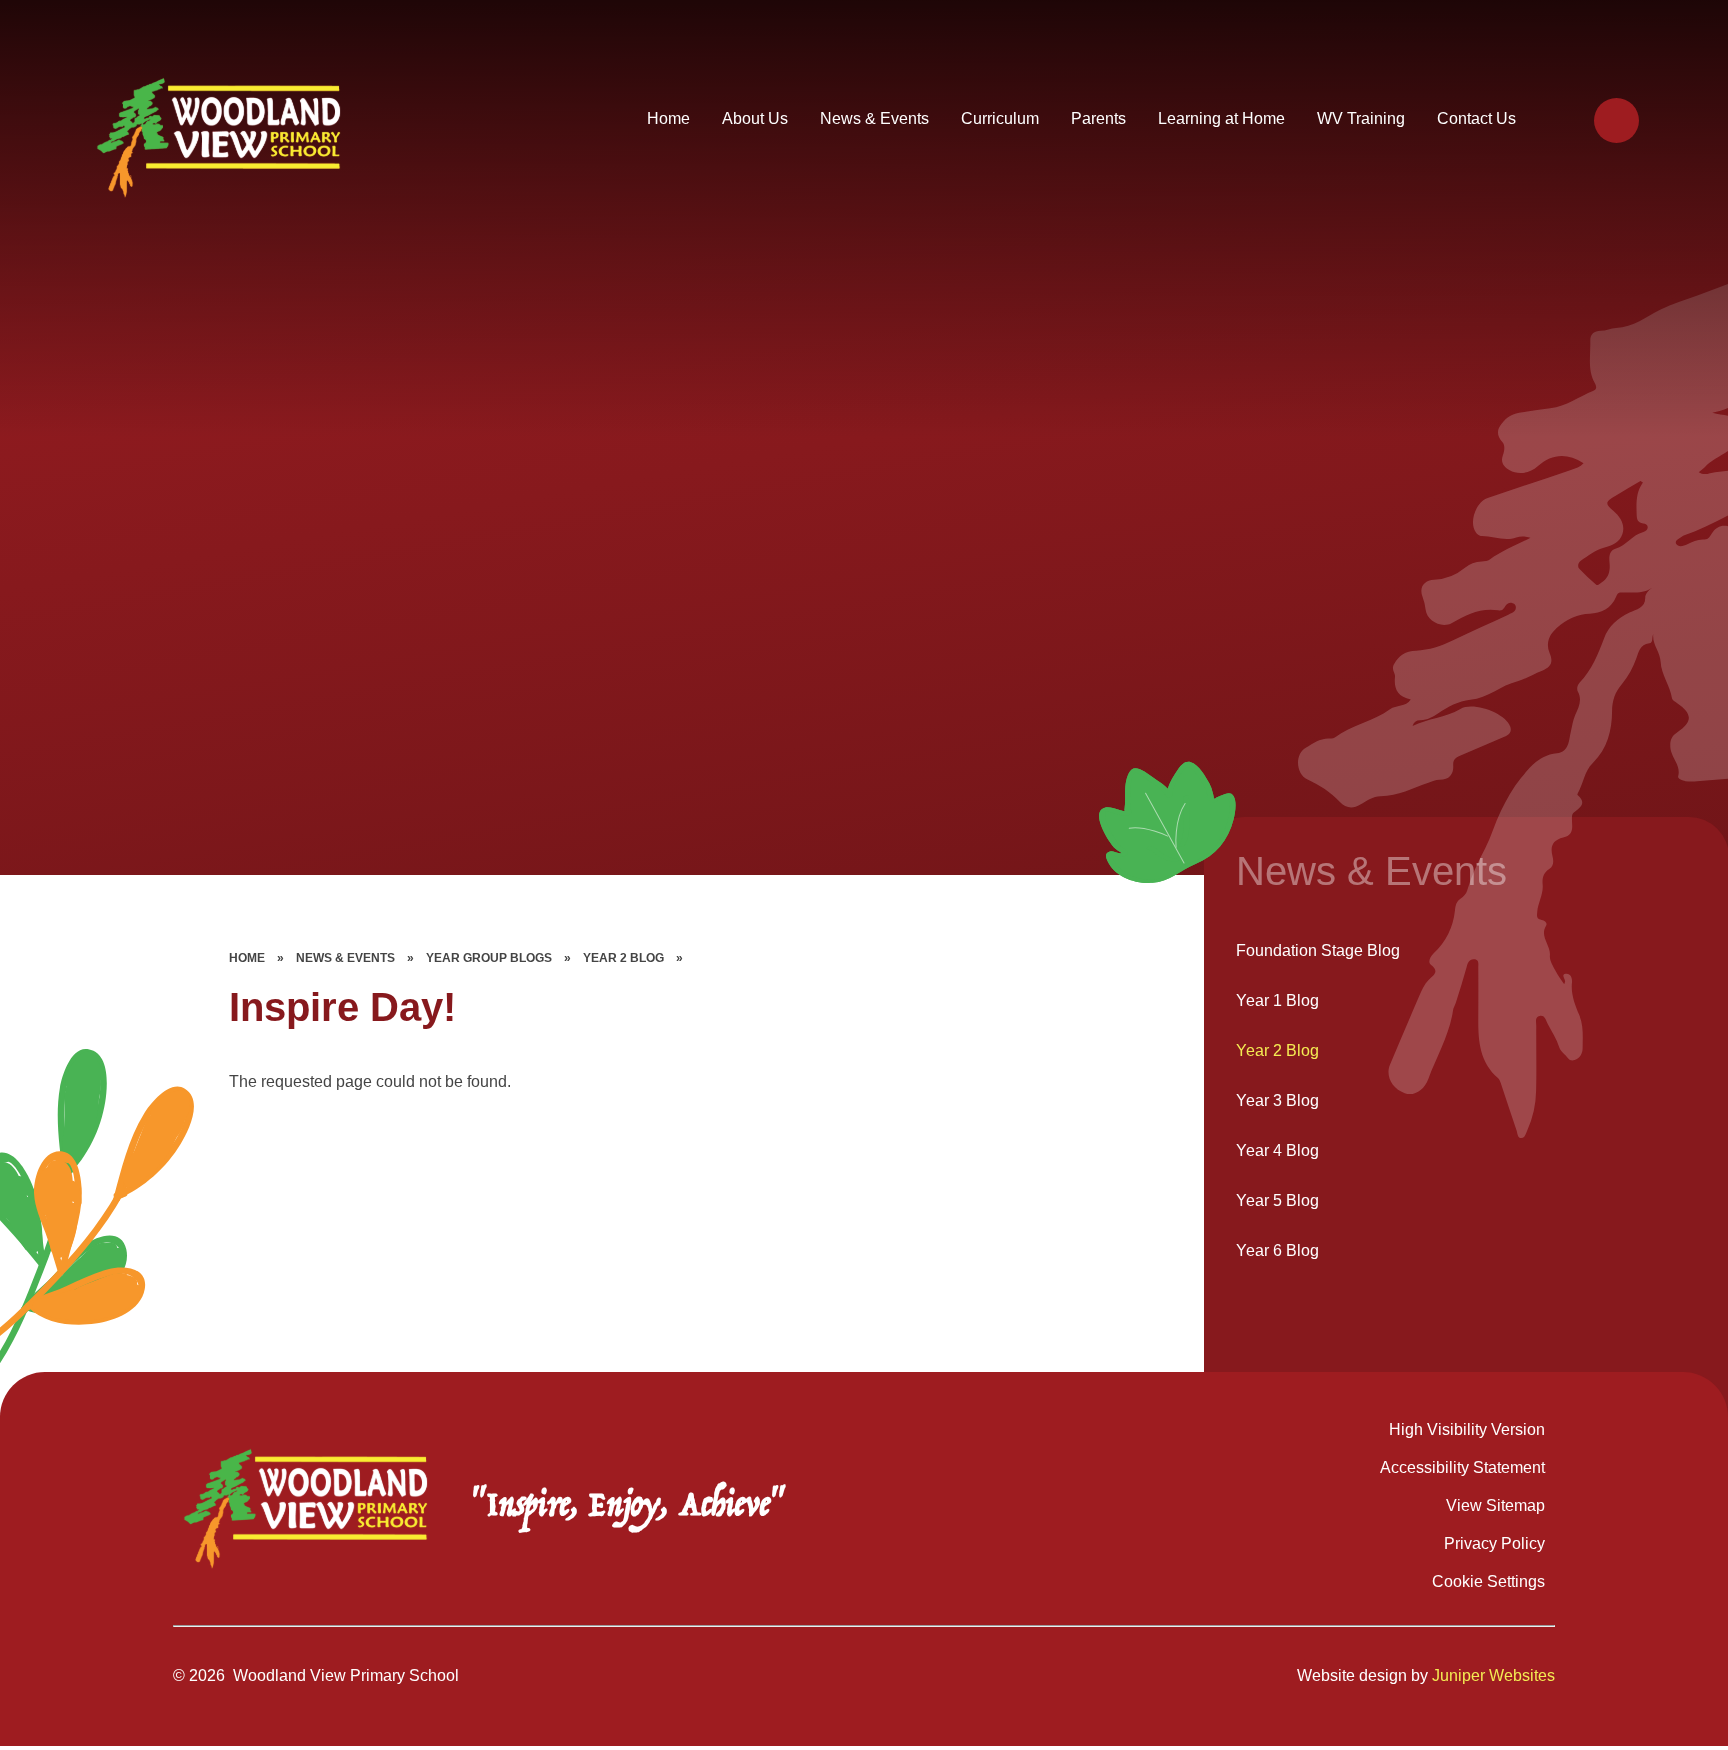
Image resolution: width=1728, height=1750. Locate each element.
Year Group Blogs (489, 958)
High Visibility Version (1467, 1429)
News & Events (345, 958)
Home (247, 958)
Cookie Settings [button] (1488, 1581)
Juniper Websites (1493, 1675)
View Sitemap (1495, 1505)
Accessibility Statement (1462, 1467)
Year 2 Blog (623, 958)
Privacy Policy (1494, 1543)
